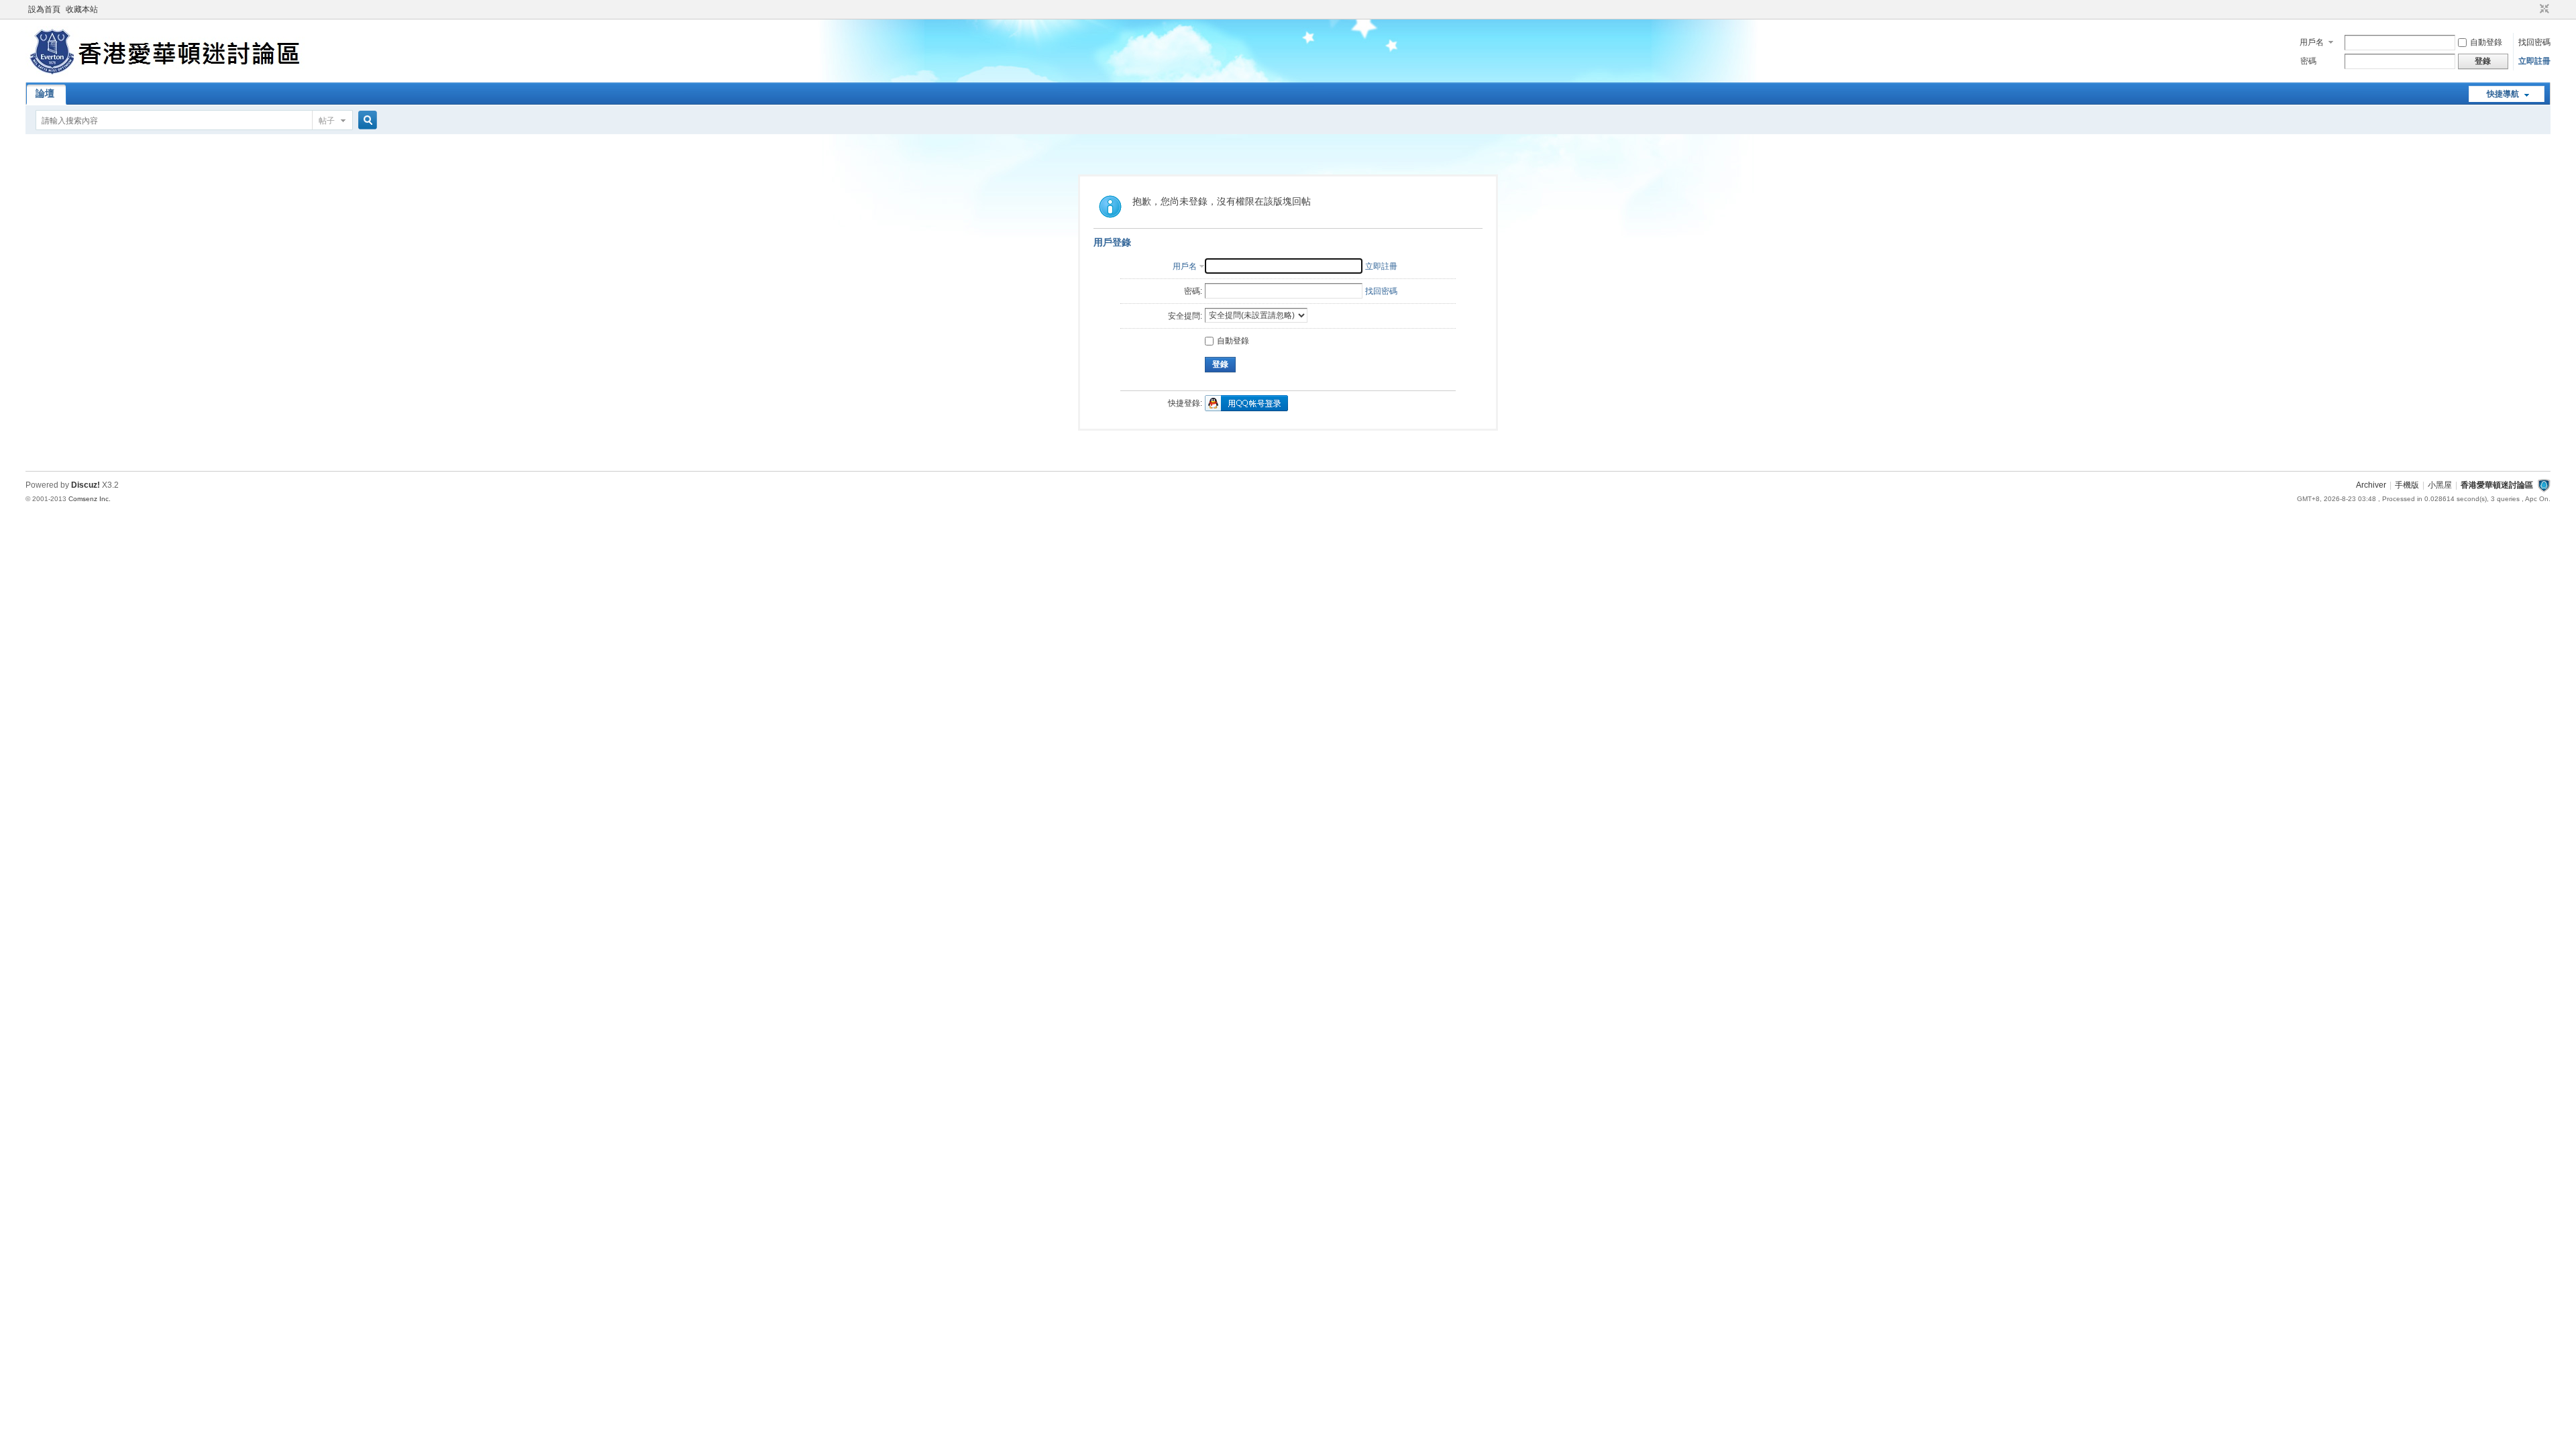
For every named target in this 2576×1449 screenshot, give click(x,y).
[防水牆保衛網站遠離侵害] (2544, 485)
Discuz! (86, 485)
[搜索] (366, 120)
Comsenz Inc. (90, 499)
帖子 (327, 121)
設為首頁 (44, 9)
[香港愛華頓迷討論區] (167, 74)
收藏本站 (82, 9)
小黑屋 (2440, 485)
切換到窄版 (2543, 9)
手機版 (2407, 485)
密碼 (2308, 61)
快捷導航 (2503, 94)
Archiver (2371, 485)
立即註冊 (2534, 61)
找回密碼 (2534, 42)
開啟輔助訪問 (2532, 9)
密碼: (1193, 291)
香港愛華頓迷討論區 (2497, 485)
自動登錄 (2486, 42)
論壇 (45, 93)
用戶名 (2312, 42)
